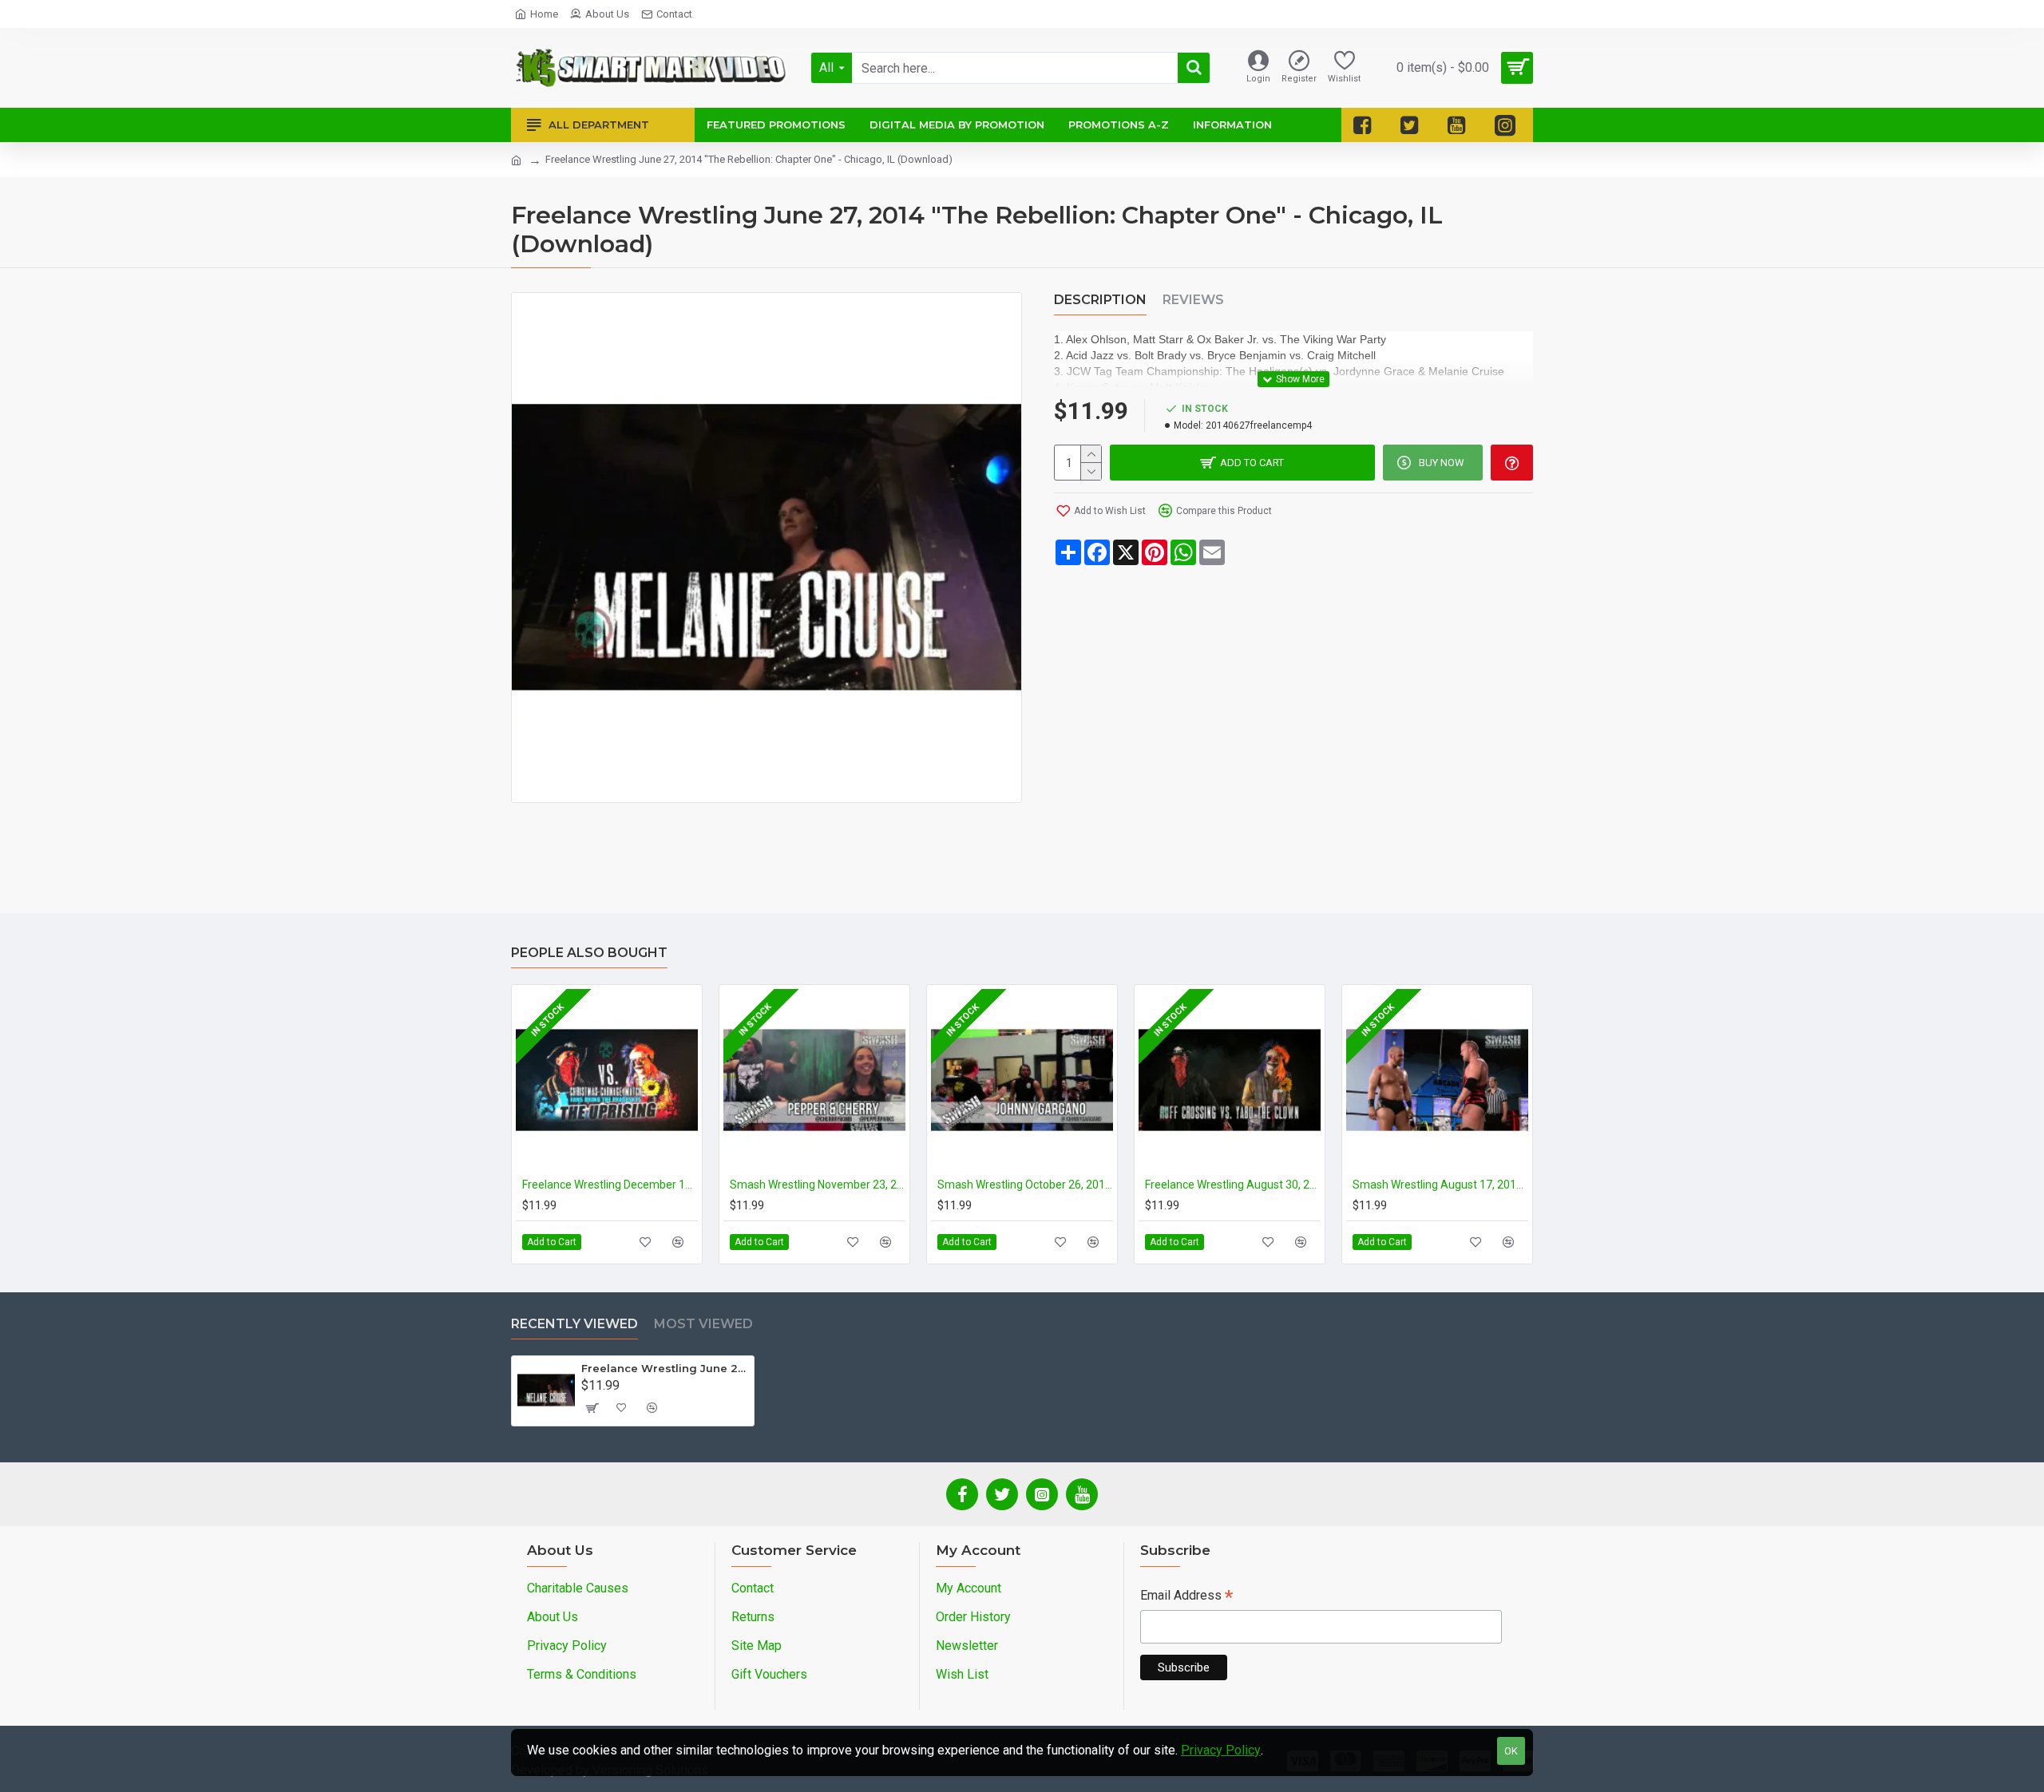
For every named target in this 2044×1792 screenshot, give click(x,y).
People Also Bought (589, 953)
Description (1100, 300)
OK (1511, 1751)
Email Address (1186, 1597)
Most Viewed (703, 1324)
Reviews (1193, 300)
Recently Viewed (574, 1324)
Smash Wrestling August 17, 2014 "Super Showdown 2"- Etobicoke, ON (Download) (1440, 1185)
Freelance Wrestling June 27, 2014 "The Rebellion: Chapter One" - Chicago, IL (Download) (665, 1368)
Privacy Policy (1221, 1750)
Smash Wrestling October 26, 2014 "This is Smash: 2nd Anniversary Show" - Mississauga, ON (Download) (1025, 1185)
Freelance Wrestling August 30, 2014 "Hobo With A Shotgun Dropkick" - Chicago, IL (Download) (1233, 1185)
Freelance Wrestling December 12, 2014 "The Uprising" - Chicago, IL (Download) (610, 1185)
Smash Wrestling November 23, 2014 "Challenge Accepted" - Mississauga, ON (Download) (818, 1185)
